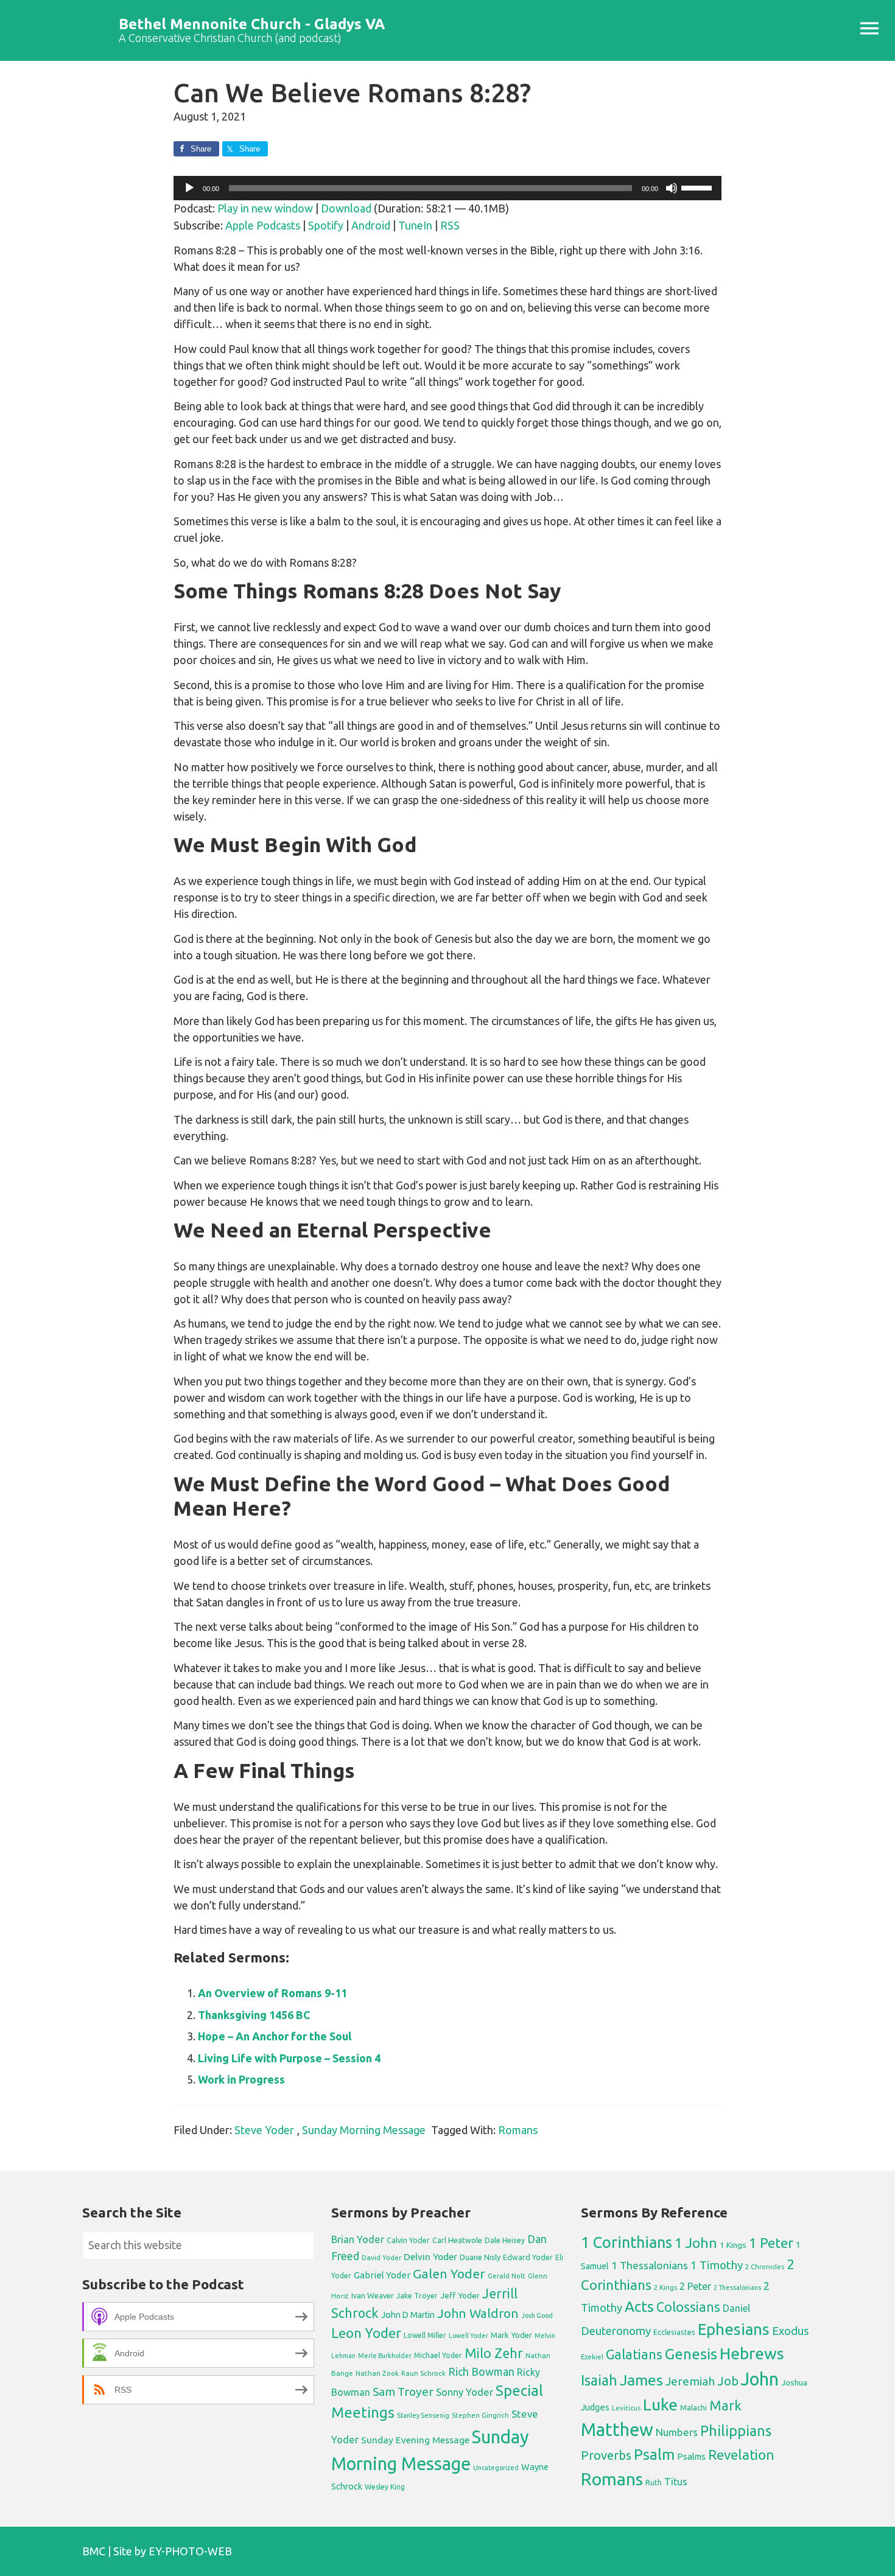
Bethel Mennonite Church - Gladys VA (252, 24)
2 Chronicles (765, 2267)
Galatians (634, 2354)
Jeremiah (690, 2381)
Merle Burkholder (385, 2356)
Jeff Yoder (460, 2295)
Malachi (693, 2408)
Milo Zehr (494, 2353)
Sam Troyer (403, 2392)
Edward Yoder (528, 2257)
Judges (595, 2407)
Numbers (677, 2432)
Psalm (654, 2454)
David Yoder (381, 2257)
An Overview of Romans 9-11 (272, 1993)
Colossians (688, 2307)
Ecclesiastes (674, 2332)
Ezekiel (592, 2357)
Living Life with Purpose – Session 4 (289, 2058)
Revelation (741, 2455)
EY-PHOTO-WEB (190, 2551)
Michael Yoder (438, 2355)
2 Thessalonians (737, 2287)
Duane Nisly (480, 2257)
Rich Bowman (481, 2371)
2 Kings (665, 2287)
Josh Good (537, 2315)
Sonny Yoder (465, 2392)
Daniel (736, 2308)
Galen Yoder (449, 2273)
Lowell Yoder (469, 2336)
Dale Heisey (505, 2240)
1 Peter (771, 2243)
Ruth (654, 2483)
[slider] (698, 187)
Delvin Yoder (430, 2256)
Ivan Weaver (373, 2295)
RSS (450, 225)
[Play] (189, 188)
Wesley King (385, 2487)
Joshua (794, 2382)
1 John (696, 2243)
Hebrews (752, 2353)
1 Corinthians (626, 2242)
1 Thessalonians (650, 2265)
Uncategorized (496, 2468)
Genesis (691, 2354)
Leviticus (626, 2408)
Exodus (791, 2331)
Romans (518, 2130)
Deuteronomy (616, 2331)
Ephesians (734, 2329)
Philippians (736, 2431)
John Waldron (478, 2313)
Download (346, 208)
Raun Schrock (423, 2373)
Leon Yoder (366, 2333)
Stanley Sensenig (423, 2415)
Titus (676, 2482)
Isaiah (599, 2380)
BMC (94, 2551)
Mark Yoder (511, 2335)
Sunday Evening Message (415, 2440)
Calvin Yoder (408, 2240)
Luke (660, 2404)
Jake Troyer (417, 2296)
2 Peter (695, 2286)
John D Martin (408, 2315)
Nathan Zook (377, 2373)
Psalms (691, 2456)
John (760, 2379)
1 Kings (733, 2245)
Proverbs (606, 2455)
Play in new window (265, 208)
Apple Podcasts (263, 225)
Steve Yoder (264, 2130)
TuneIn (415, 225)
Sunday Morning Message (364, 2130)
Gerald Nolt (507, 2276)
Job (728, 2381)
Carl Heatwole (457, 2240)
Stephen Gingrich (480, 2415)
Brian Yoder (358, 2239)
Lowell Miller (425, 2335)
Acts (639, 2306)
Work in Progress (241, 2079)
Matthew (617, 2430)
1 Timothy (717, 2265)
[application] (447, 188)
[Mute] (672, 188)
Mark (725, 2405)
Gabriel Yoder (382, 2275)
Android (371, 225)
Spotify (326, 225)
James (641, 2380)
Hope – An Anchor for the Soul (275, 2036)
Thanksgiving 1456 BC (254, 2015)
